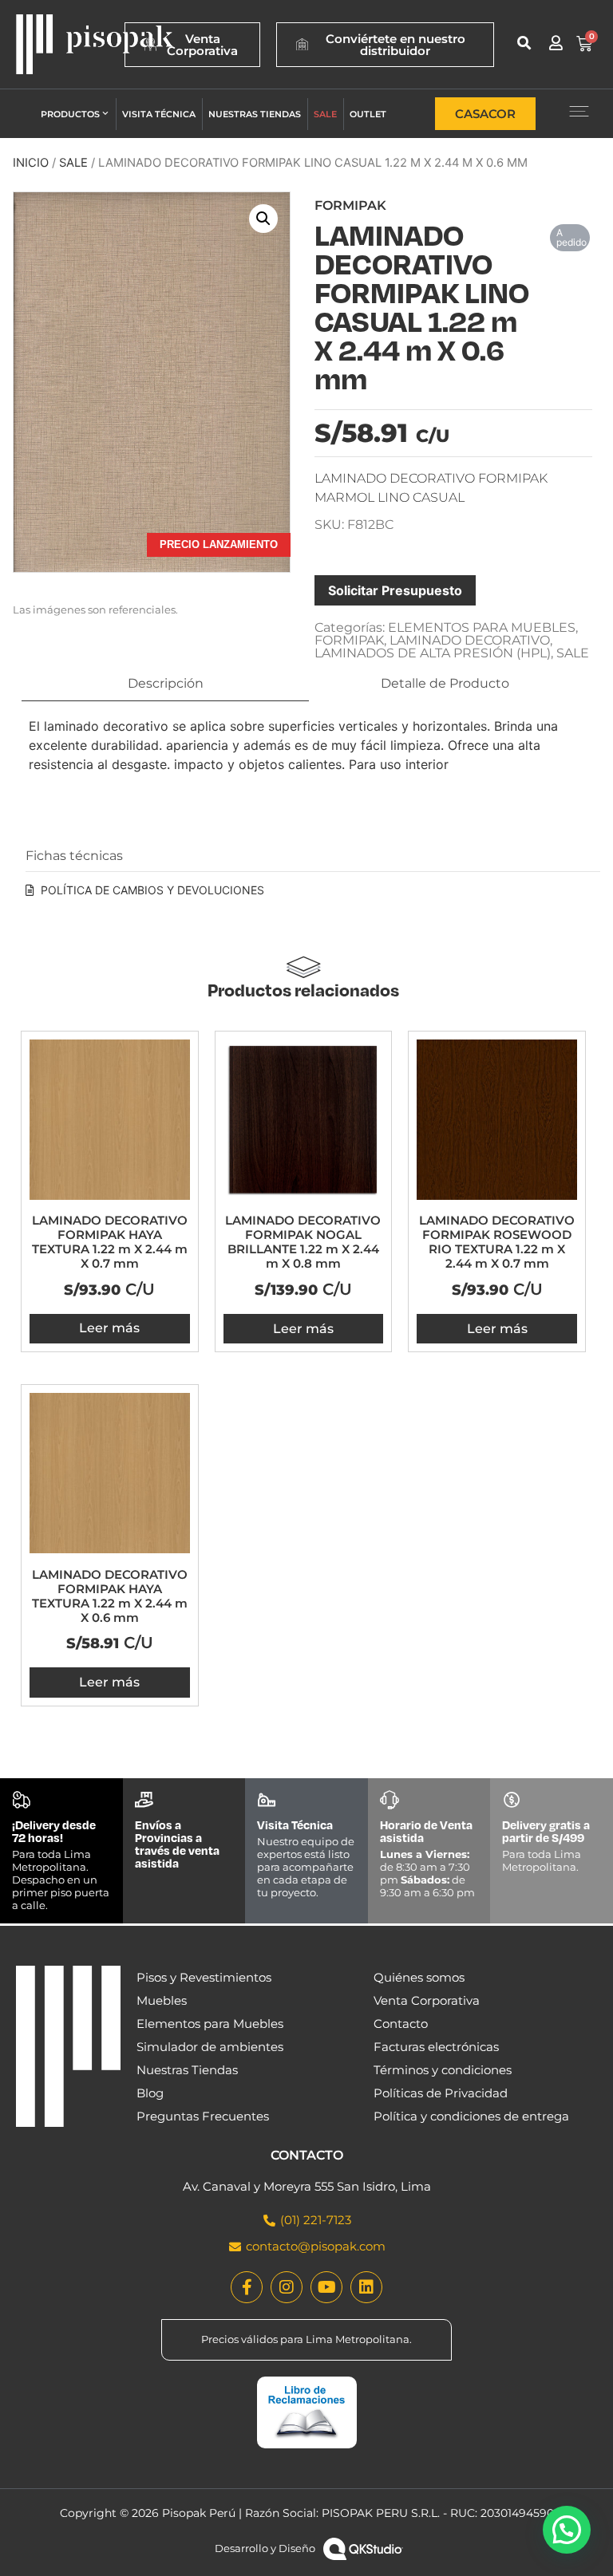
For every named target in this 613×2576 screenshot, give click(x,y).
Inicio (31, 163)
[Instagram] (287, 2287)
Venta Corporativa (427, 2000)
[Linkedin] (366, 2287)
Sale (325, 114)
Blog (150, 2093)
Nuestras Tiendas (187, 2070)
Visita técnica (159, 114)
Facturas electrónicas (436, 2047)
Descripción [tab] (166, 683)
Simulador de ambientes (210, 2047)
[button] (524, 43)
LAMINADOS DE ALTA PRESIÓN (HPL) (433, 653)
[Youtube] (326, 2287)
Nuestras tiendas (255, 114)
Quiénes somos (419, 1977)
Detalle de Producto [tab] (445, 683)
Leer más (109, 1328)
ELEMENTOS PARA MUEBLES (482, 627)
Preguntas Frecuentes (203, 2116)
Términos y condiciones (443, 2070)
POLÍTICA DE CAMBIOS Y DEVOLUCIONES (152, 890)
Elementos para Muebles (210, 2024)
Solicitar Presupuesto (395, 590)
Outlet (368, 114)
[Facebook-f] (247, 2287)
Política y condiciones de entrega (471, 2116)
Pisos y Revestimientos (204, 1977)
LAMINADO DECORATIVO (470, 640)
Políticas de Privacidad (441, 2093)
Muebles (162, 2000)
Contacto (401, 2024)
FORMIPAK (349, 640)
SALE (73, 163)
